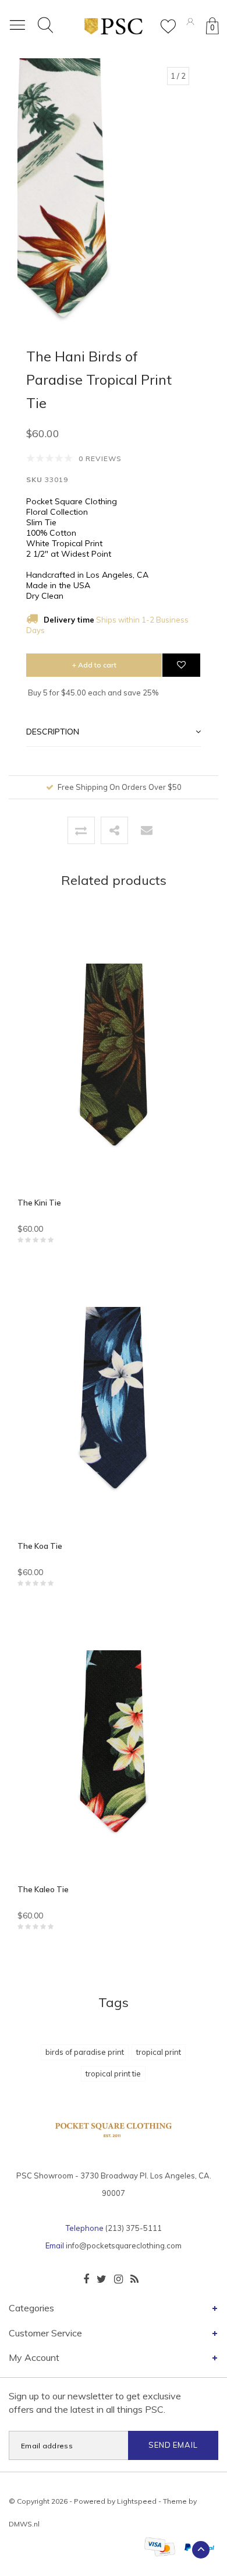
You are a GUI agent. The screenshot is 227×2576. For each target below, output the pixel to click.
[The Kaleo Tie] (114, 1746)
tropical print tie (113, 2074)
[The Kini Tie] (114, 1060)
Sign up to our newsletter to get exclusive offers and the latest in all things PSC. (95, 2403)
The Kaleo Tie (43, 1889)
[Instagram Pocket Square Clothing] (118, 2279)
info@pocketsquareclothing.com (124, 2245)
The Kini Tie (39, 1203)
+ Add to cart (94, 665)
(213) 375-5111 (134, 2228)
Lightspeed (137, 2501)
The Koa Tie (40, 1546)
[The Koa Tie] (114, 1403)
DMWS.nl (24, 2524)
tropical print (159, 2052)
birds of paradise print (85, 2052)
